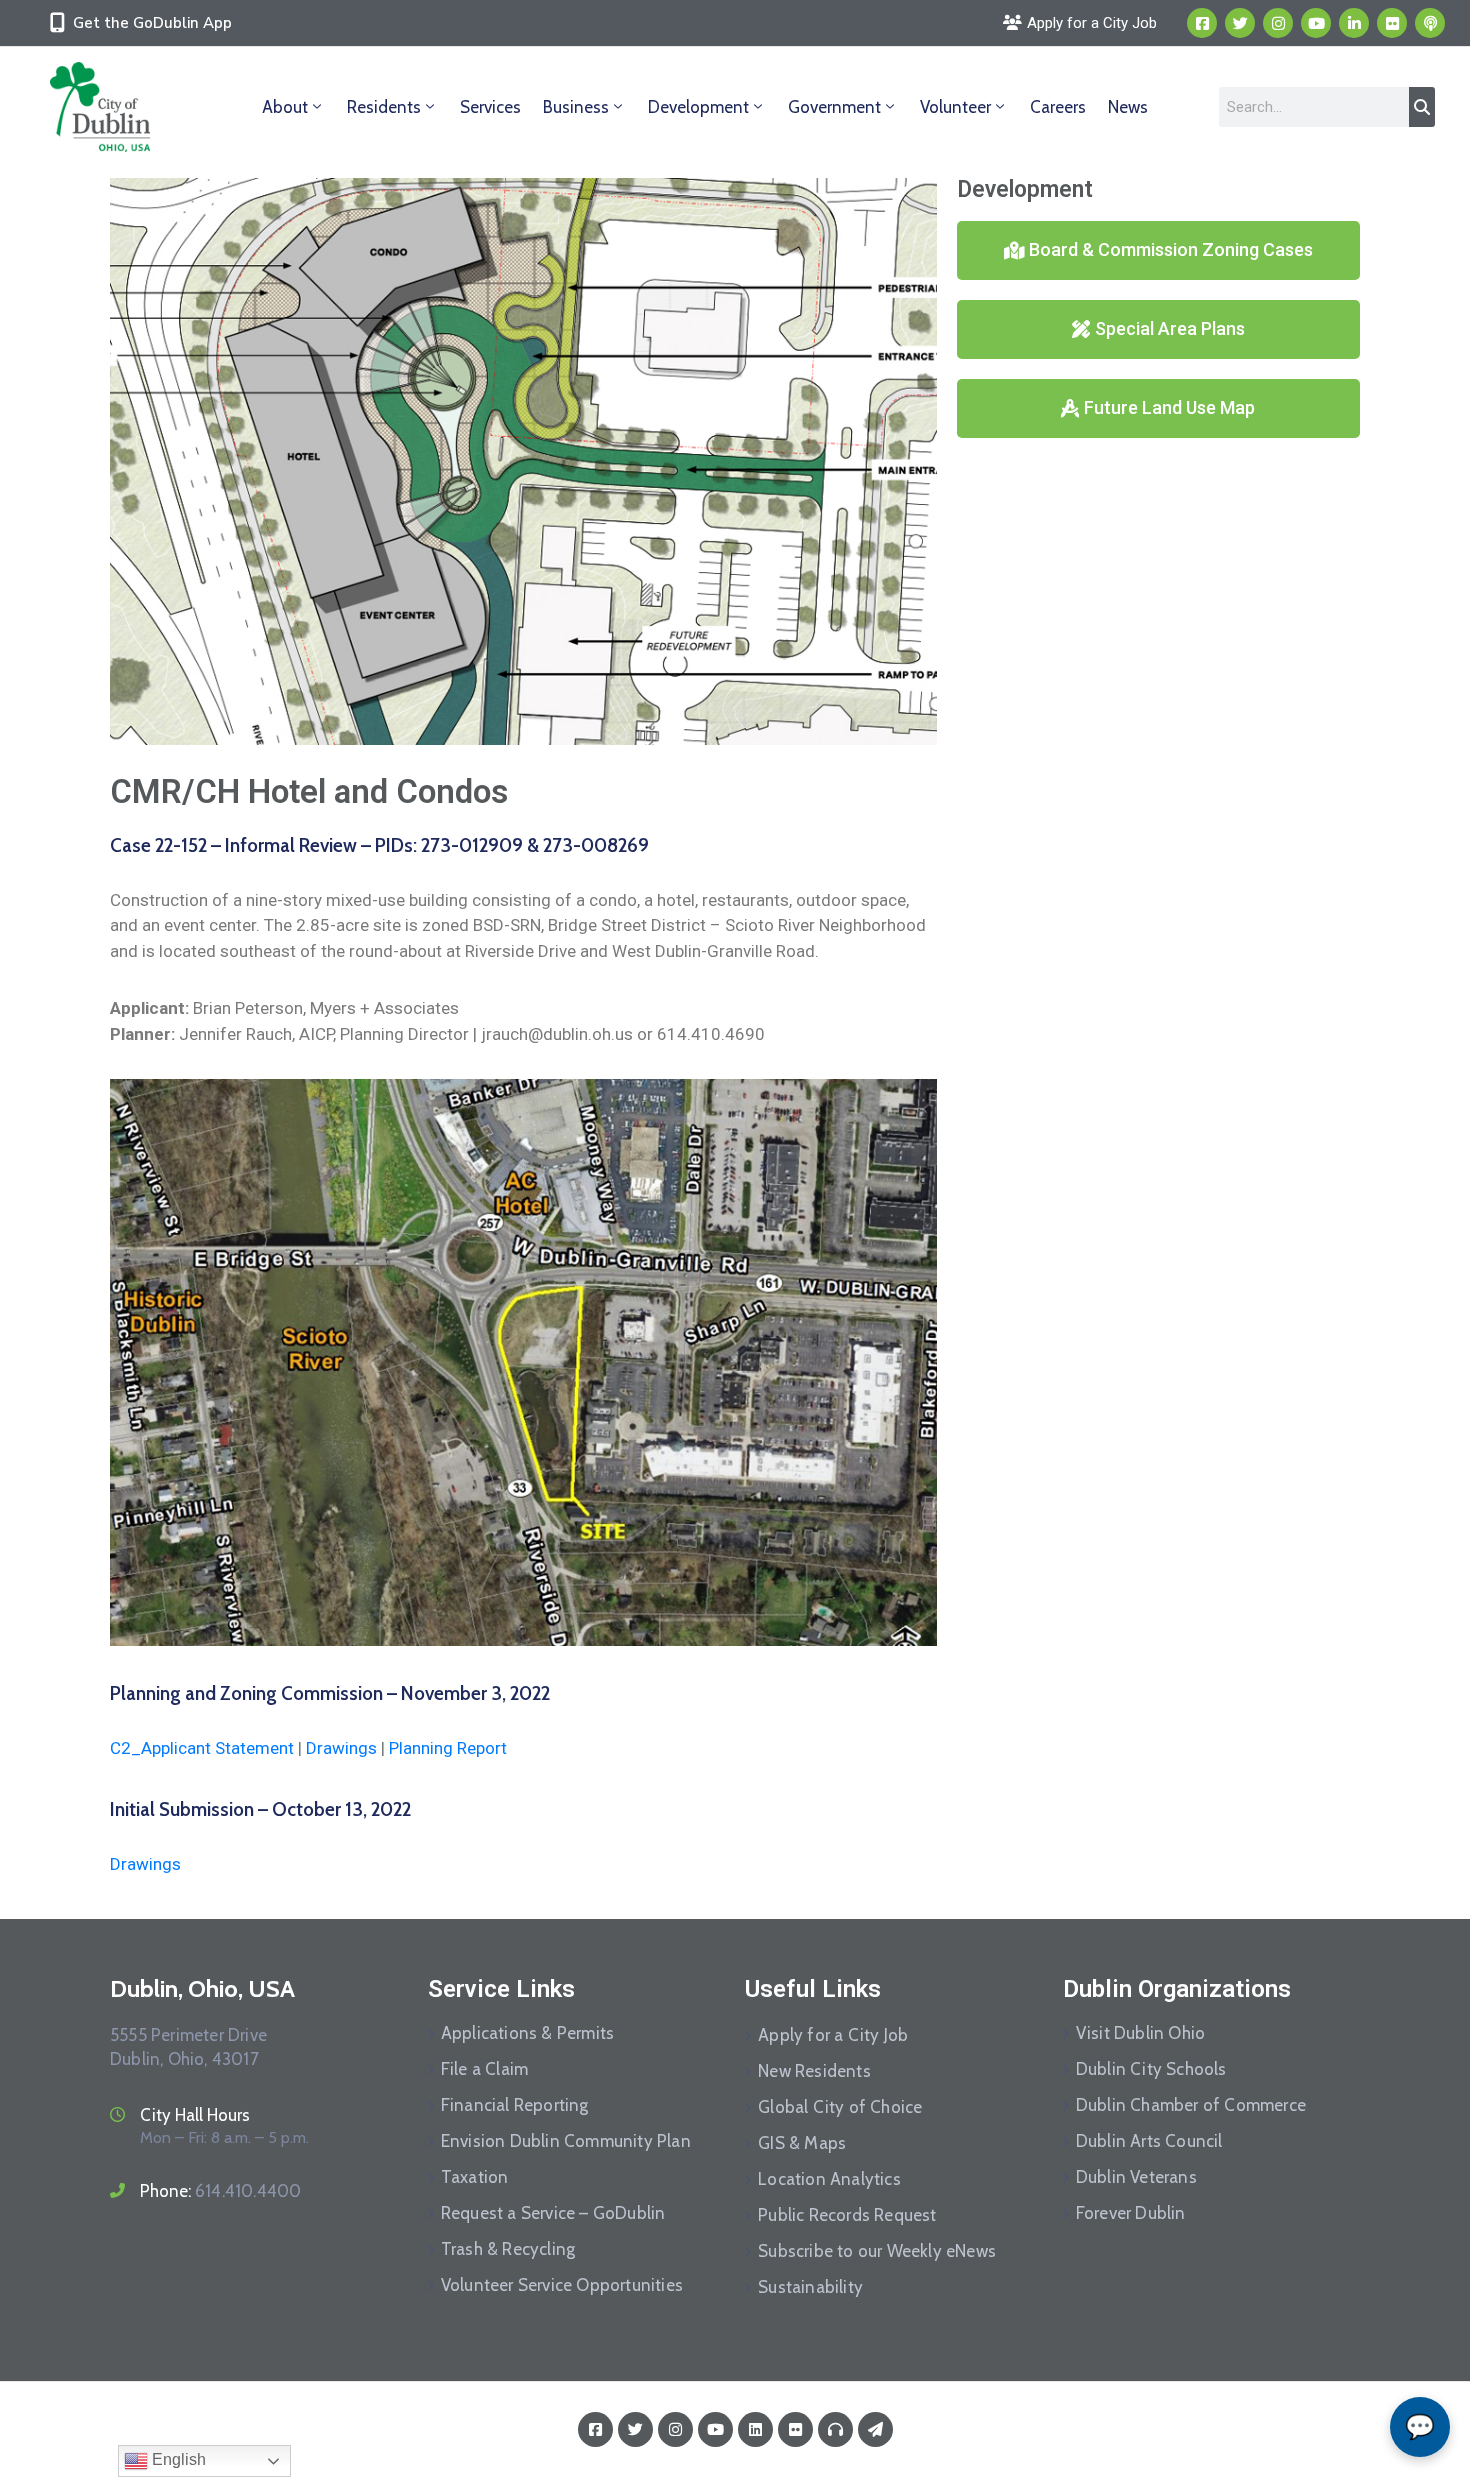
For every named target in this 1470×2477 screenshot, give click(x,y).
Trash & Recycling (508, 2249)
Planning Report (448, 1748)
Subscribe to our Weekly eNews (877, 2251)
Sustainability (810, 2287)
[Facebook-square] (1202, 23)
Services (490, 107)
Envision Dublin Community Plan (566, 2141)
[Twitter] (1240, 23)
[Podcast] (1430, 23)
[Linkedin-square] (755, 2429)
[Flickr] (1392, 23)
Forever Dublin (1131, 2213)
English (177, 2459)
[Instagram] (1278, 23)
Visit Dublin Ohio (1140, 2033)
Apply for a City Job (833, 2035)
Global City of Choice (840, 2107)
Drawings (341, 1748)
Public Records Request (847, 2215)
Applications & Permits (527, 2033)
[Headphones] (835, 2429)
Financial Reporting (515, 2105)
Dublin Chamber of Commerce (1191, 2105)
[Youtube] (1316, 23)
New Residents (814, 2071)
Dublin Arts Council (1149, 2141)
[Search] (1422, 107)
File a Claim (484, 2069)
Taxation (475, 2177)
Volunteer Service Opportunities (562, 2285)
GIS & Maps (802, 2143)
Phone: (220, 2191)
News (1128, 107)
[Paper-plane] (875, 2429)
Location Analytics (829, 2179)
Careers (1058, 107)
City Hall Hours (195, 2115)
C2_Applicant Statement (202, 1748)
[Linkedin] (1354, 23)
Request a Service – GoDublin (553, 2213)
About (285, 107)
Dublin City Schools (1151, 2069)
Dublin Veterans (1136, 2177)
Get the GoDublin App (152, 23)
